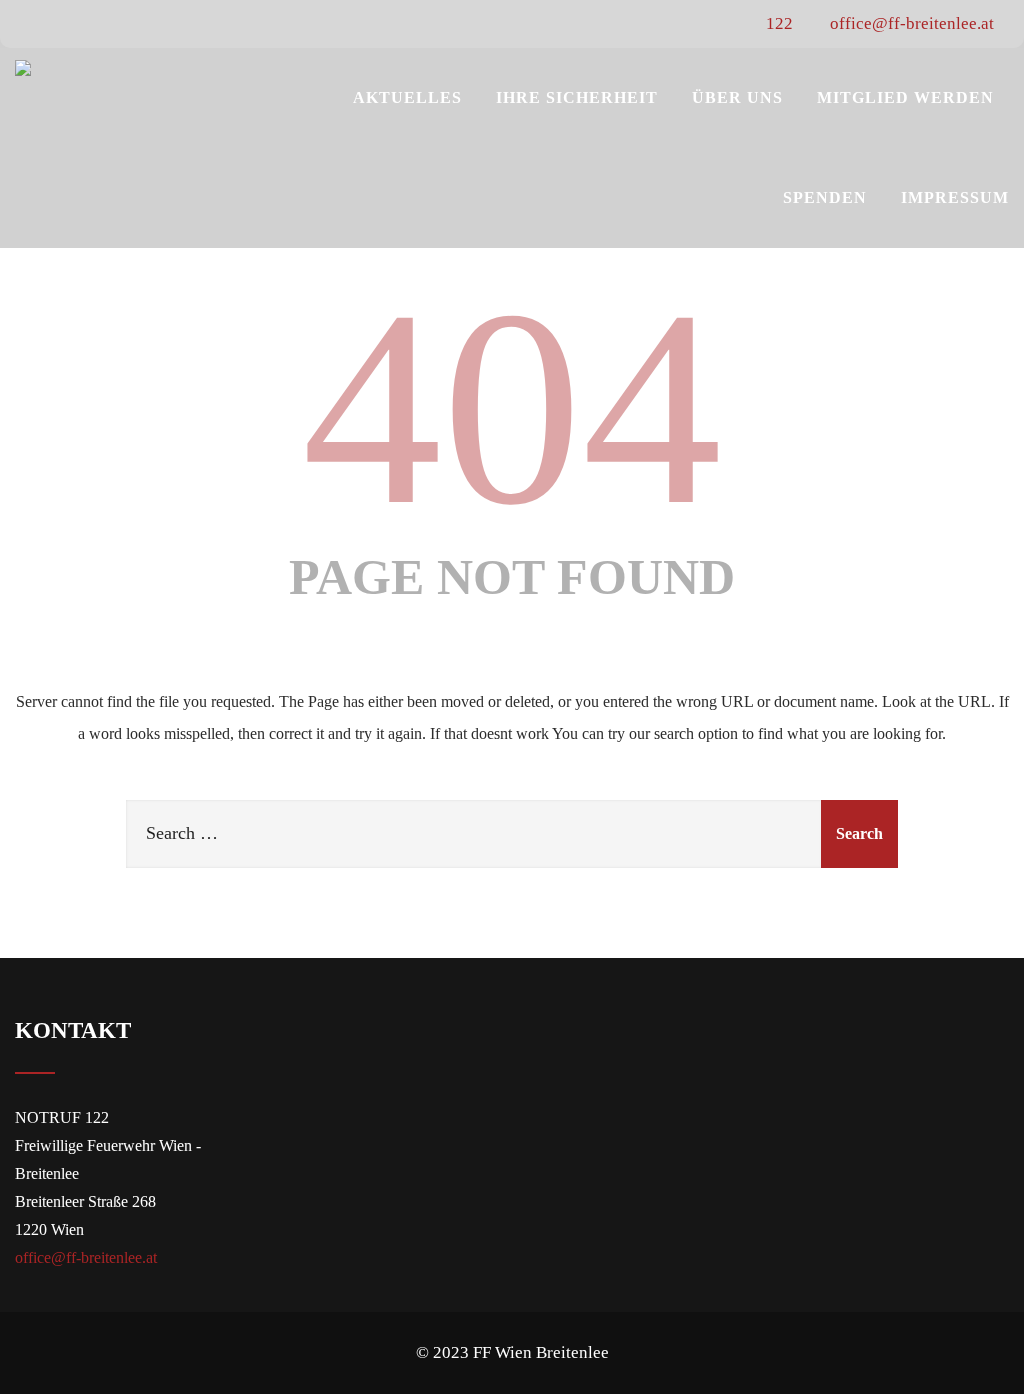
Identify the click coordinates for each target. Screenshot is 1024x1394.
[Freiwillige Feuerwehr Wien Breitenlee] (23, 68)
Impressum (955, 197)
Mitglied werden (905, 97)
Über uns (737, 97)
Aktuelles (407, 97)
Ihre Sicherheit (577, 97)
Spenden (825, 197)
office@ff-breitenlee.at (910, 23)
